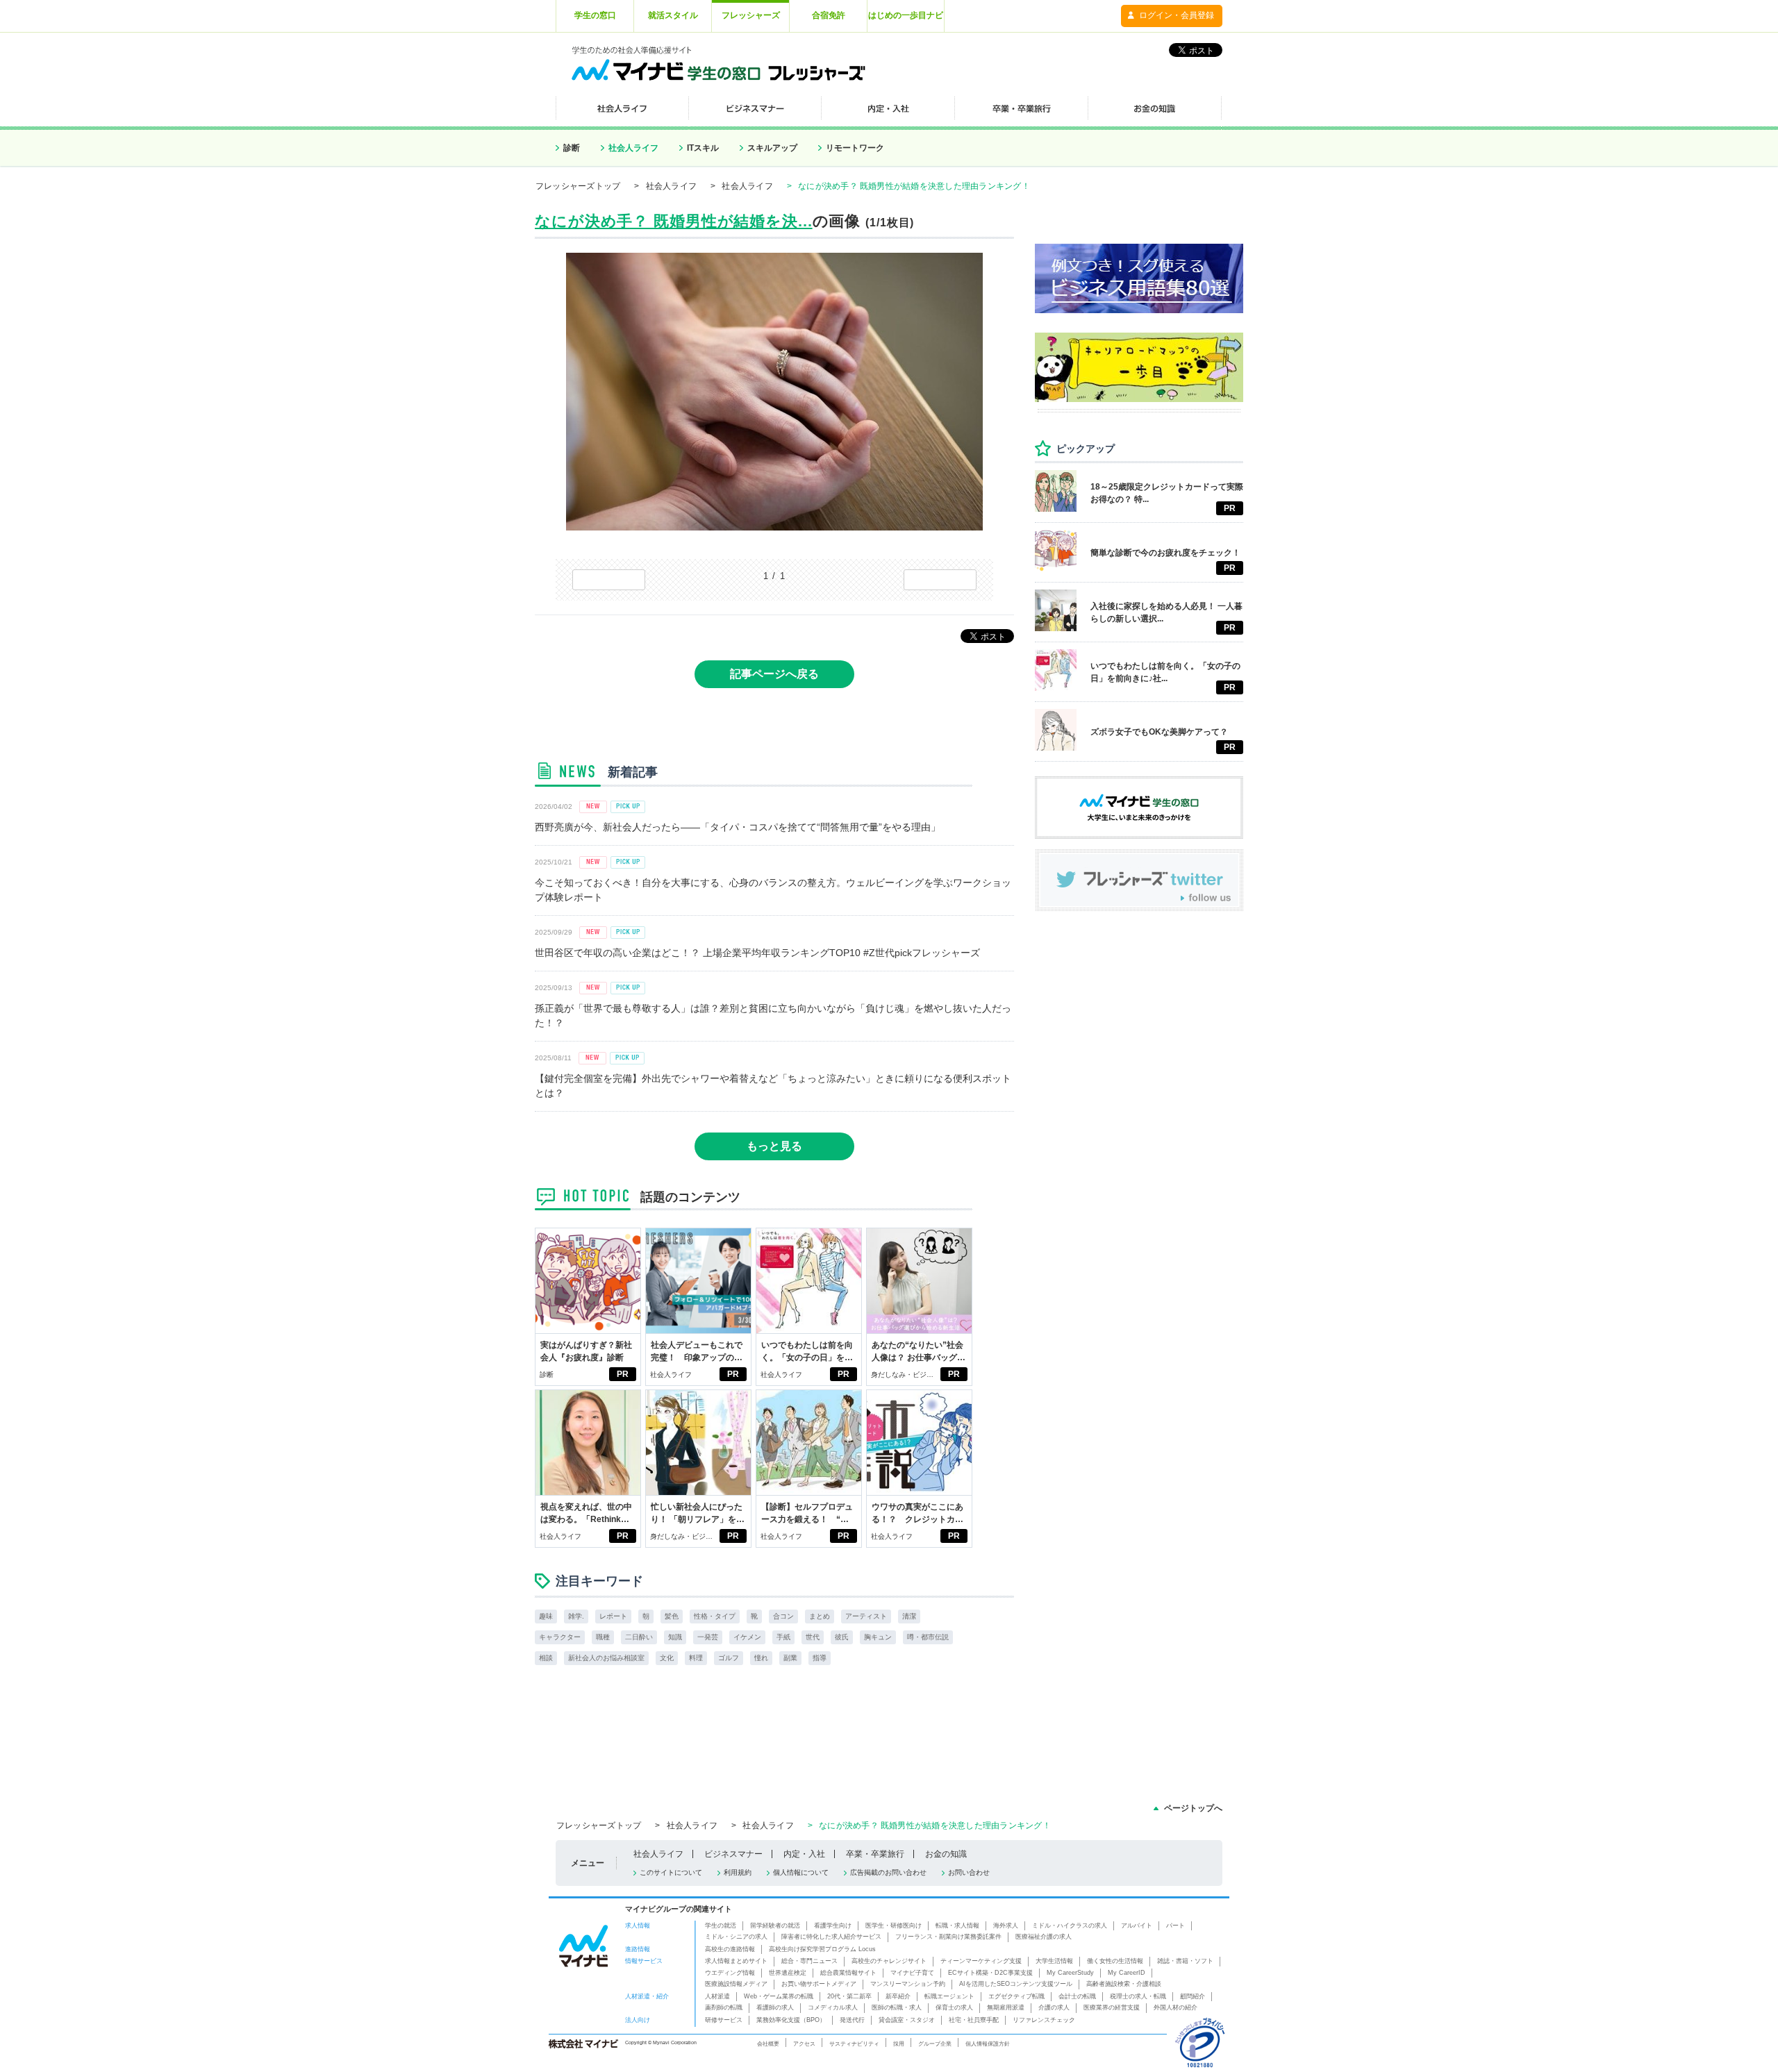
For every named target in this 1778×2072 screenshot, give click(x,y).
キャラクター (560, 1637)
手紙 (783, 1637)
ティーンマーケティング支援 (981, 1961)
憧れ (761, 1658)
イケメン (747, 1637)
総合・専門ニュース (809, 1961)
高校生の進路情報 (730, 1949)
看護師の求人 (775, 2007)
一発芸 (708, 1637)
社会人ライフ (633, 148)
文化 (667, 1658)
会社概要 (768, 2044)
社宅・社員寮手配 (974, 2020)
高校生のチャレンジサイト (889, 1961)
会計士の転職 (1077, 1996)
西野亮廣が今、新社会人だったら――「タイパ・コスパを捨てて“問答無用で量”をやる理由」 (738, 827)
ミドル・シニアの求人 (736, 1937)
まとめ (820, 1616)
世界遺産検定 (788, 1973)
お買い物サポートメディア (819, 1984)
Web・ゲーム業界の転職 (779, 1996)
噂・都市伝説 (928, 1637)
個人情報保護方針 (988, 2044)
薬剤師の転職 (724, 2007)
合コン (783, 1616)
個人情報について (801, 1872)
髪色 (672, 1616)
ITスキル (703, 148)
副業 (790, 1658)
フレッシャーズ (751, 15)
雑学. (576, 1616)
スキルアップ (772, 148)
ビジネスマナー (733, 1854)
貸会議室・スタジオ (907, 2020)
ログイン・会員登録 (1177, 15)
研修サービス (724, 2020)
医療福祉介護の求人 (1044, 1937)
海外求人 (1006, 1925)
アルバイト (1137, 1925)
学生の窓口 (595, 15)
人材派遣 (717, 1996)
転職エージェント (949, 1996)
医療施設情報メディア (736, 1984)
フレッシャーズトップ (578, 186)
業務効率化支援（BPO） (791, 2020)
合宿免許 (829, 15)
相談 (546, 1658)
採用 (899, 2044)
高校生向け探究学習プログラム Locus (822, 1949)
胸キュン (878, 1637)
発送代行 (852, 2020)
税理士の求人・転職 (1138, 1996)
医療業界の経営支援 (1112, 2007)
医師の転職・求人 (897, 2007)
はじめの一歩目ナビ (906, 15)
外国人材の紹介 (1175, 2007)
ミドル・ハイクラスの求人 (1070, 1925)
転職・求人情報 (957, 1925)
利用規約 (738, 1872)
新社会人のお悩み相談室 (606, 1658)
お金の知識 (946, 1854)
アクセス (804, 2044)
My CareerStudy (1070, 1973)
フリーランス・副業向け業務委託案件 (948, 1937)
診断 (572, 148)
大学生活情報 (1054, 1961)
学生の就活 (721, 1925)
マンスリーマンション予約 (908, 1984)
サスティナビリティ (854, 2044)
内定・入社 (804, 1854)
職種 (603, 1637)
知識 (675, 1637)
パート (1175, 1925)
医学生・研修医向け (894, 1925)
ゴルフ (729, 1658)
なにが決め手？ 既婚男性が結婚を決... (674, 221)
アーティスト (866, 1616)
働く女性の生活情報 (1115, 1961)
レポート (613, 1616)
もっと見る (774, 1146)
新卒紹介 (898, 1996)
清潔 (909, 1616)
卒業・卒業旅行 (875, 1854)
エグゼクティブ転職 (1016, 1996)
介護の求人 (1054, 2007)
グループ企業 (935, 2044)
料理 (696, 1658)
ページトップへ (1193, 1808)
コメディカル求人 (833, 2007)
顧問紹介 (1193, 1996)
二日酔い (639, 1637)
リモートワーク (855, 148)
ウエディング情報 (730, 1973)
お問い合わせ (969, 1872)
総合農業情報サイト (848, 1973)
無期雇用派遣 (1006, 2007)
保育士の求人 (954, 2007)
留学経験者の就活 (775, 1925)
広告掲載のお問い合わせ (888, 1872)
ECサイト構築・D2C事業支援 (990, 1973)
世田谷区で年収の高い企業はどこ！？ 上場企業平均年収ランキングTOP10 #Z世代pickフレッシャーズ (757, 953)
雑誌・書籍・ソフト (1185, 1961)
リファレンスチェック (1044, 2020)
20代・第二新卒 (849, 1996)
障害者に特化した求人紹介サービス (831, 1937)
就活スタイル (673, 15)
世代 (813, 1637)
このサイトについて (671, 1872)
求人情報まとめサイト (736, 1961)
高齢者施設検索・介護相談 (1124, 1984)
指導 (820, 1658)
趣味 (546, 1616)
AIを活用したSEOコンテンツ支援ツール (1016, 1984)
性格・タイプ (715, 1616)
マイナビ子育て (912, 1973)
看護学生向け (833, 1925)
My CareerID (1127, 1973)
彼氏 (842, 1637)
